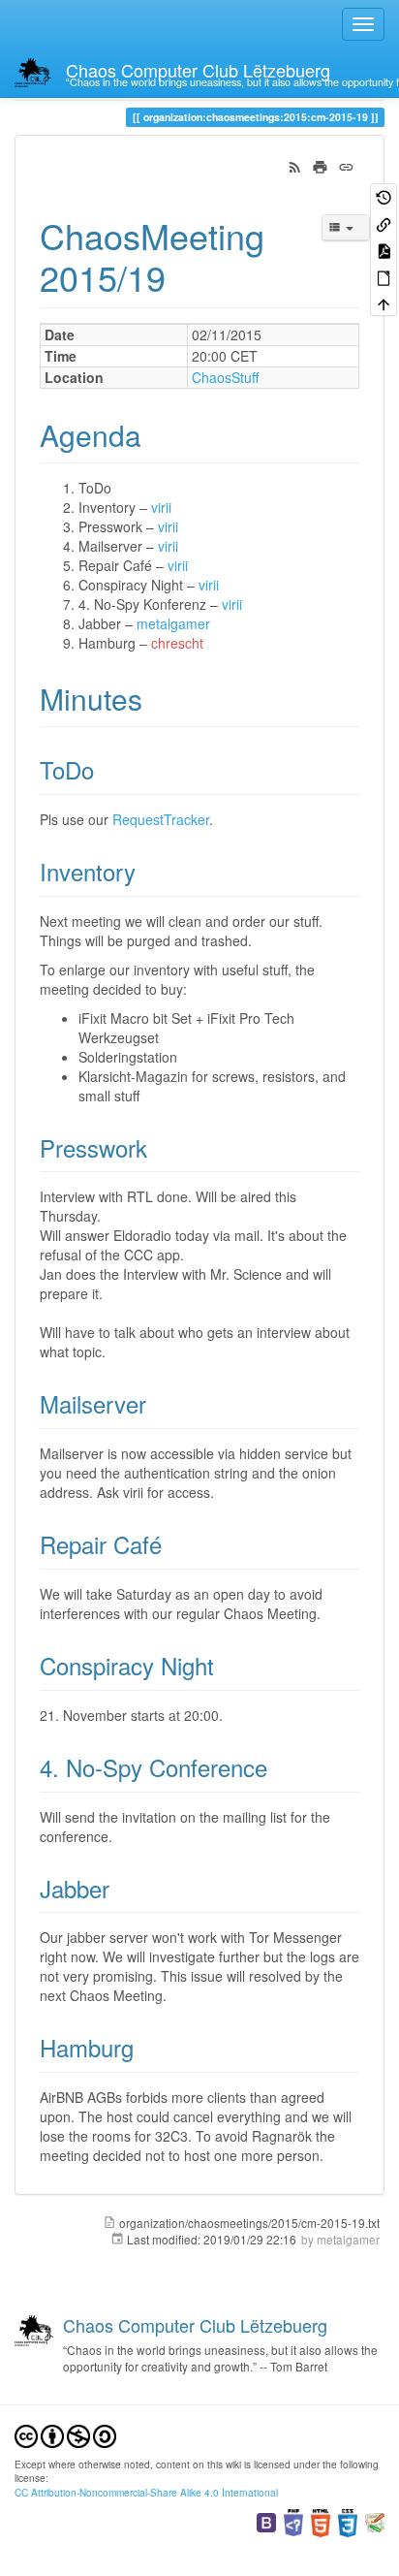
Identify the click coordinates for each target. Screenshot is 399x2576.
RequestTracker (161, 819)
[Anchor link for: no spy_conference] (279, 1767)
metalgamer (173, 623)
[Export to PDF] (384, 250)
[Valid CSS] (348, 2521)
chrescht (177, 643)
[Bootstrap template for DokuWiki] (266, 2521)
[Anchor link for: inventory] (147, 871)
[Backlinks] (384, 223)
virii (161, 507)
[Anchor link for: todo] (106, 769)
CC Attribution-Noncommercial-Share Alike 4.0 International (146, 2492)
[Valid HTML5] (321, 2521)
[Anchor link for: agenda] (156, 434)
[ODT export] (384, 276)
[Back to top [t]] (384, 303)
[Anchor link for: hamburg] (145, 2047)
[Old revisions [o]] (384, 196)
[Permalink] (346, 165)
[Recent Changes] (295, 165)
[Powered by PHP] (293, 2521)
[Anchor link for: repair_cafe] (173, 1544)
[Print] (320, 165)
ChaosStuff (225, 377)
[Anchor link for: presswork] (159, 1147)
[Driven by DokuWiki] (375, 2521)
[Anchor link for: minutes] (157, 698)
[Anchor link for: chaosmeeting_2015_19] (184, 276)
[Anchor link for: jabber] (121, 1888)
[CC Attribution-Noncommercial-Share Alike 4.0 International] (65, 2434)
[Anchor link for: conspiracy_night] (226, 1665)
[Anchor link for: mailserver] (158, 1403)
